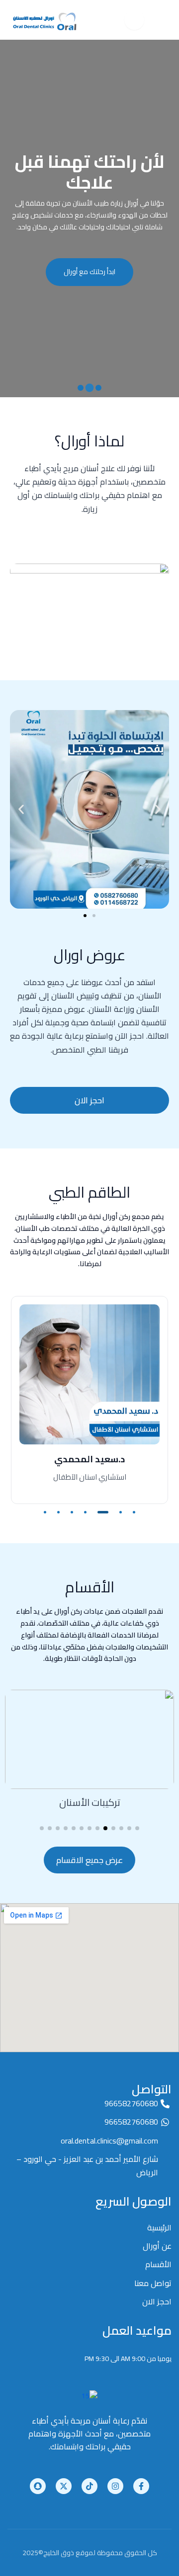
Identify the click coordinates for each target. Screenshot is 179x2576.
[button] (98, 388)
